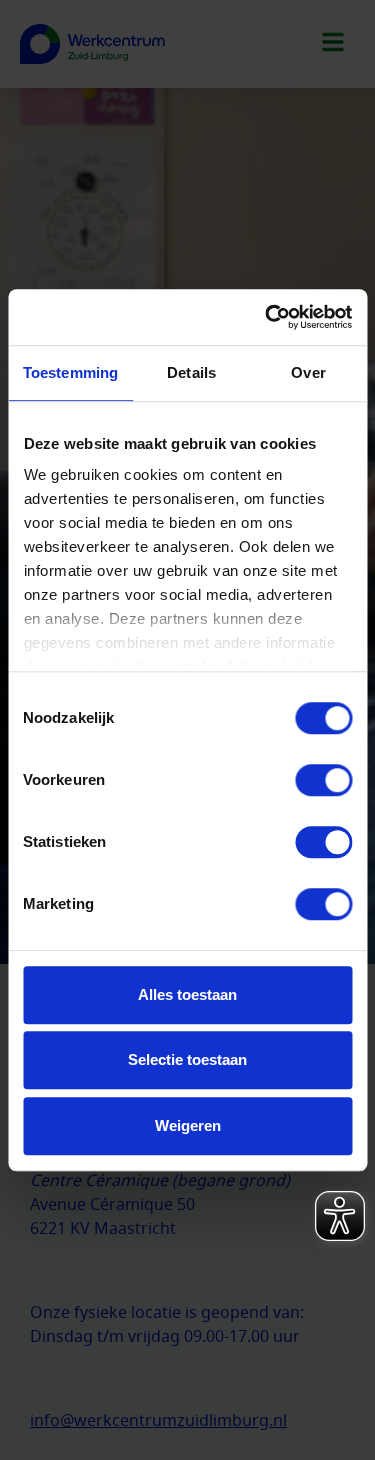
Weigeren (188, 1125)
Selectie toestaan (187, 1059)
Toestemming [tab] (70, 372)
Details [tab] (191, 372)
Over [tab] (308, 372)
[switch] (323, 780)
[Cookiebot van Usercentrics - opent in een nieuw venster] (267, 317)
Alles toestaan (187, 994)
